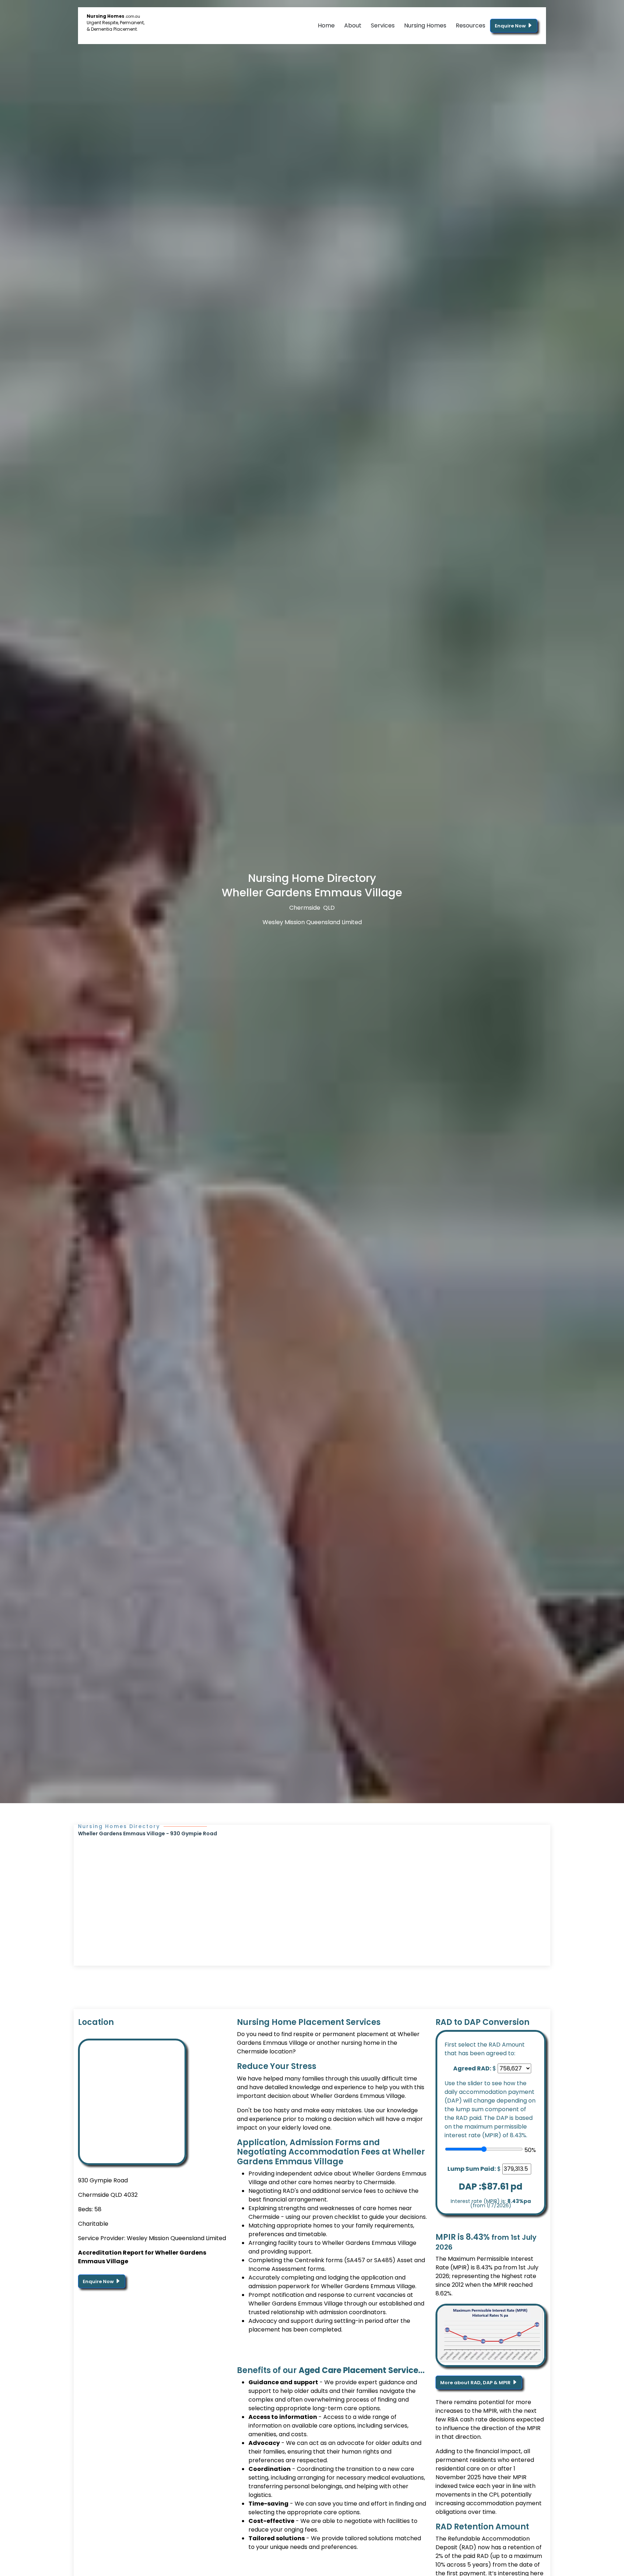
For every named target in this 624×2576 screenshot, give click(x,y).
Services (383, 25)
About (353, 25)
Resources (471, 25)
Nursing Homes (425, 25)
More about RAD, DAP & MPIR (476, 2383)
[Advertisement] (312, 1892)
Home (326, 25)
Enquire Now (511, 26)
